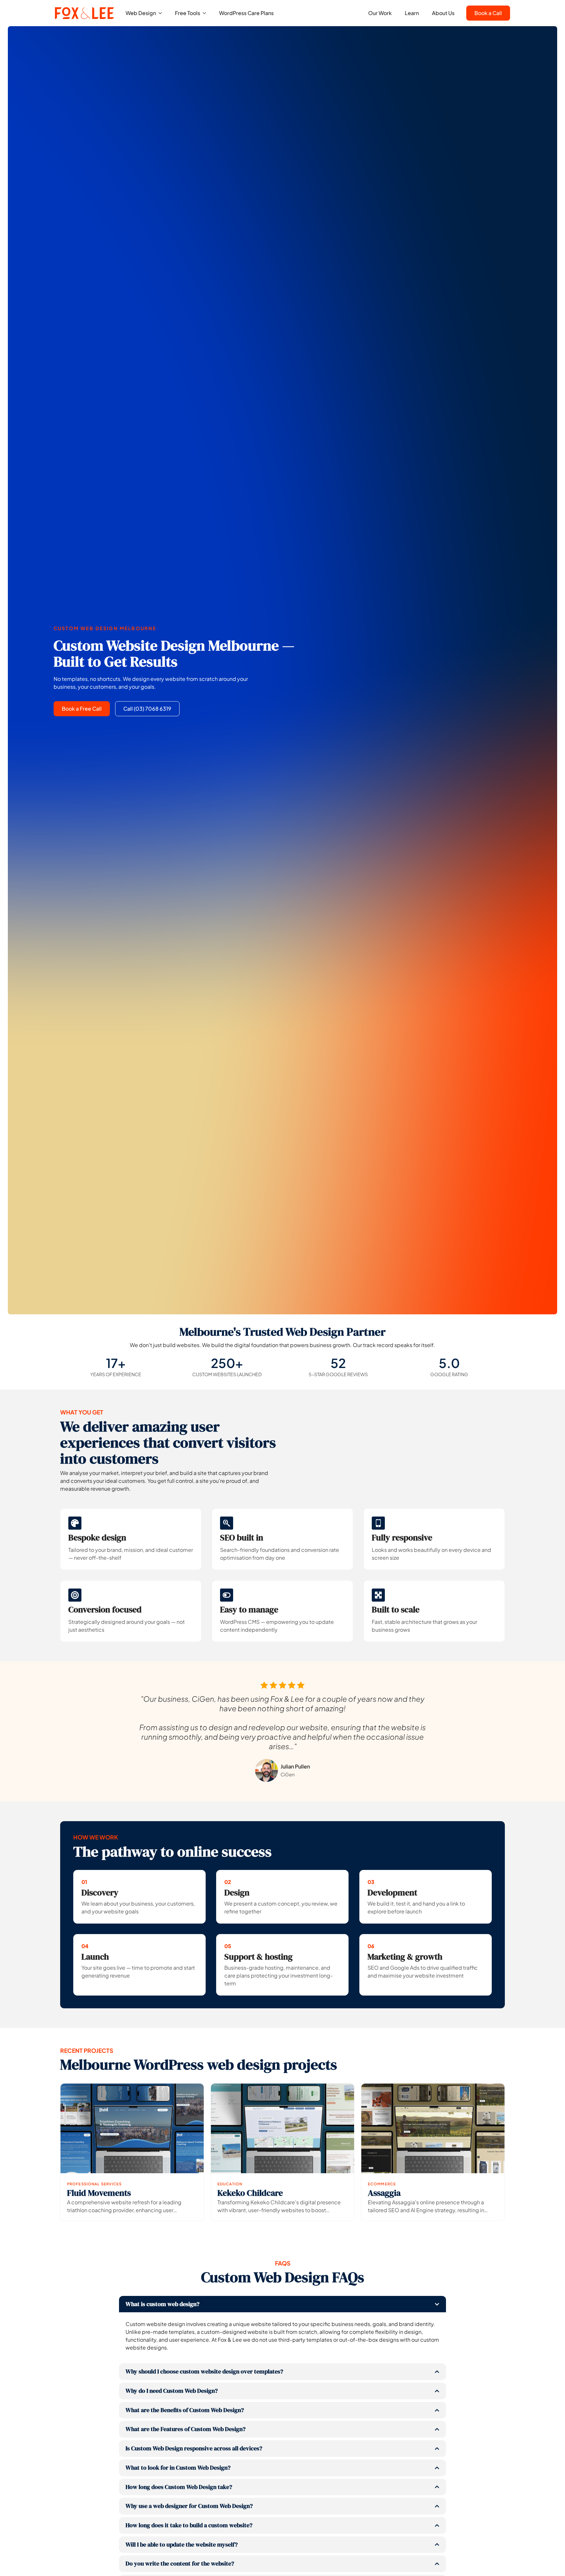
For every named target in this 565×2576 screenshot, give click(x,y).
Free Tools (188, 13)
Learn (412, 13)
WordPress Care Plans (246, 13)
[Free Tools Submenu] (206, 13)
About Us (443, 13)
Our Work (380, 13)
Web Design (141, 13)
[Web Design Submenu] (162, 13)
